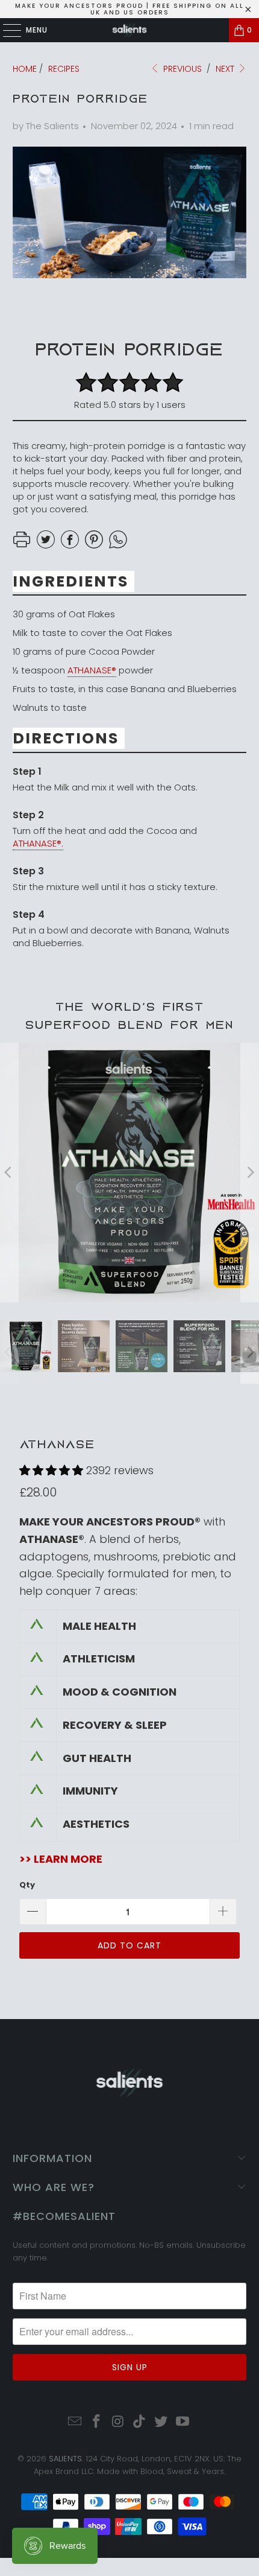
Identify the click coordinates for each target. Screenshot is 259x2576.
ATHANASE (57, 1444)
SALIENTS (65, 2459)
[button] (51, 1470)
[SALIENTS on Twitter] (161, 2422)
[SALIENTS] (130, 30)
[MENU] (6, 30)
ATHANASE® (92, 670)
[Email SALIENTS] (75, 2422)
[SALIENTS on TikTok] (140, 2422)
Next (226, 69)
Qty (27, 1885)
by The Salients (46, 126)
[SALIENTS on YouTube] (183, 2422)
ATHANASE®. (38, 843)
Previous (181, 69)
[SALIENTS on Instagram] (118, 2422)
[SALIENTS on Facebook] (97, 2422)
